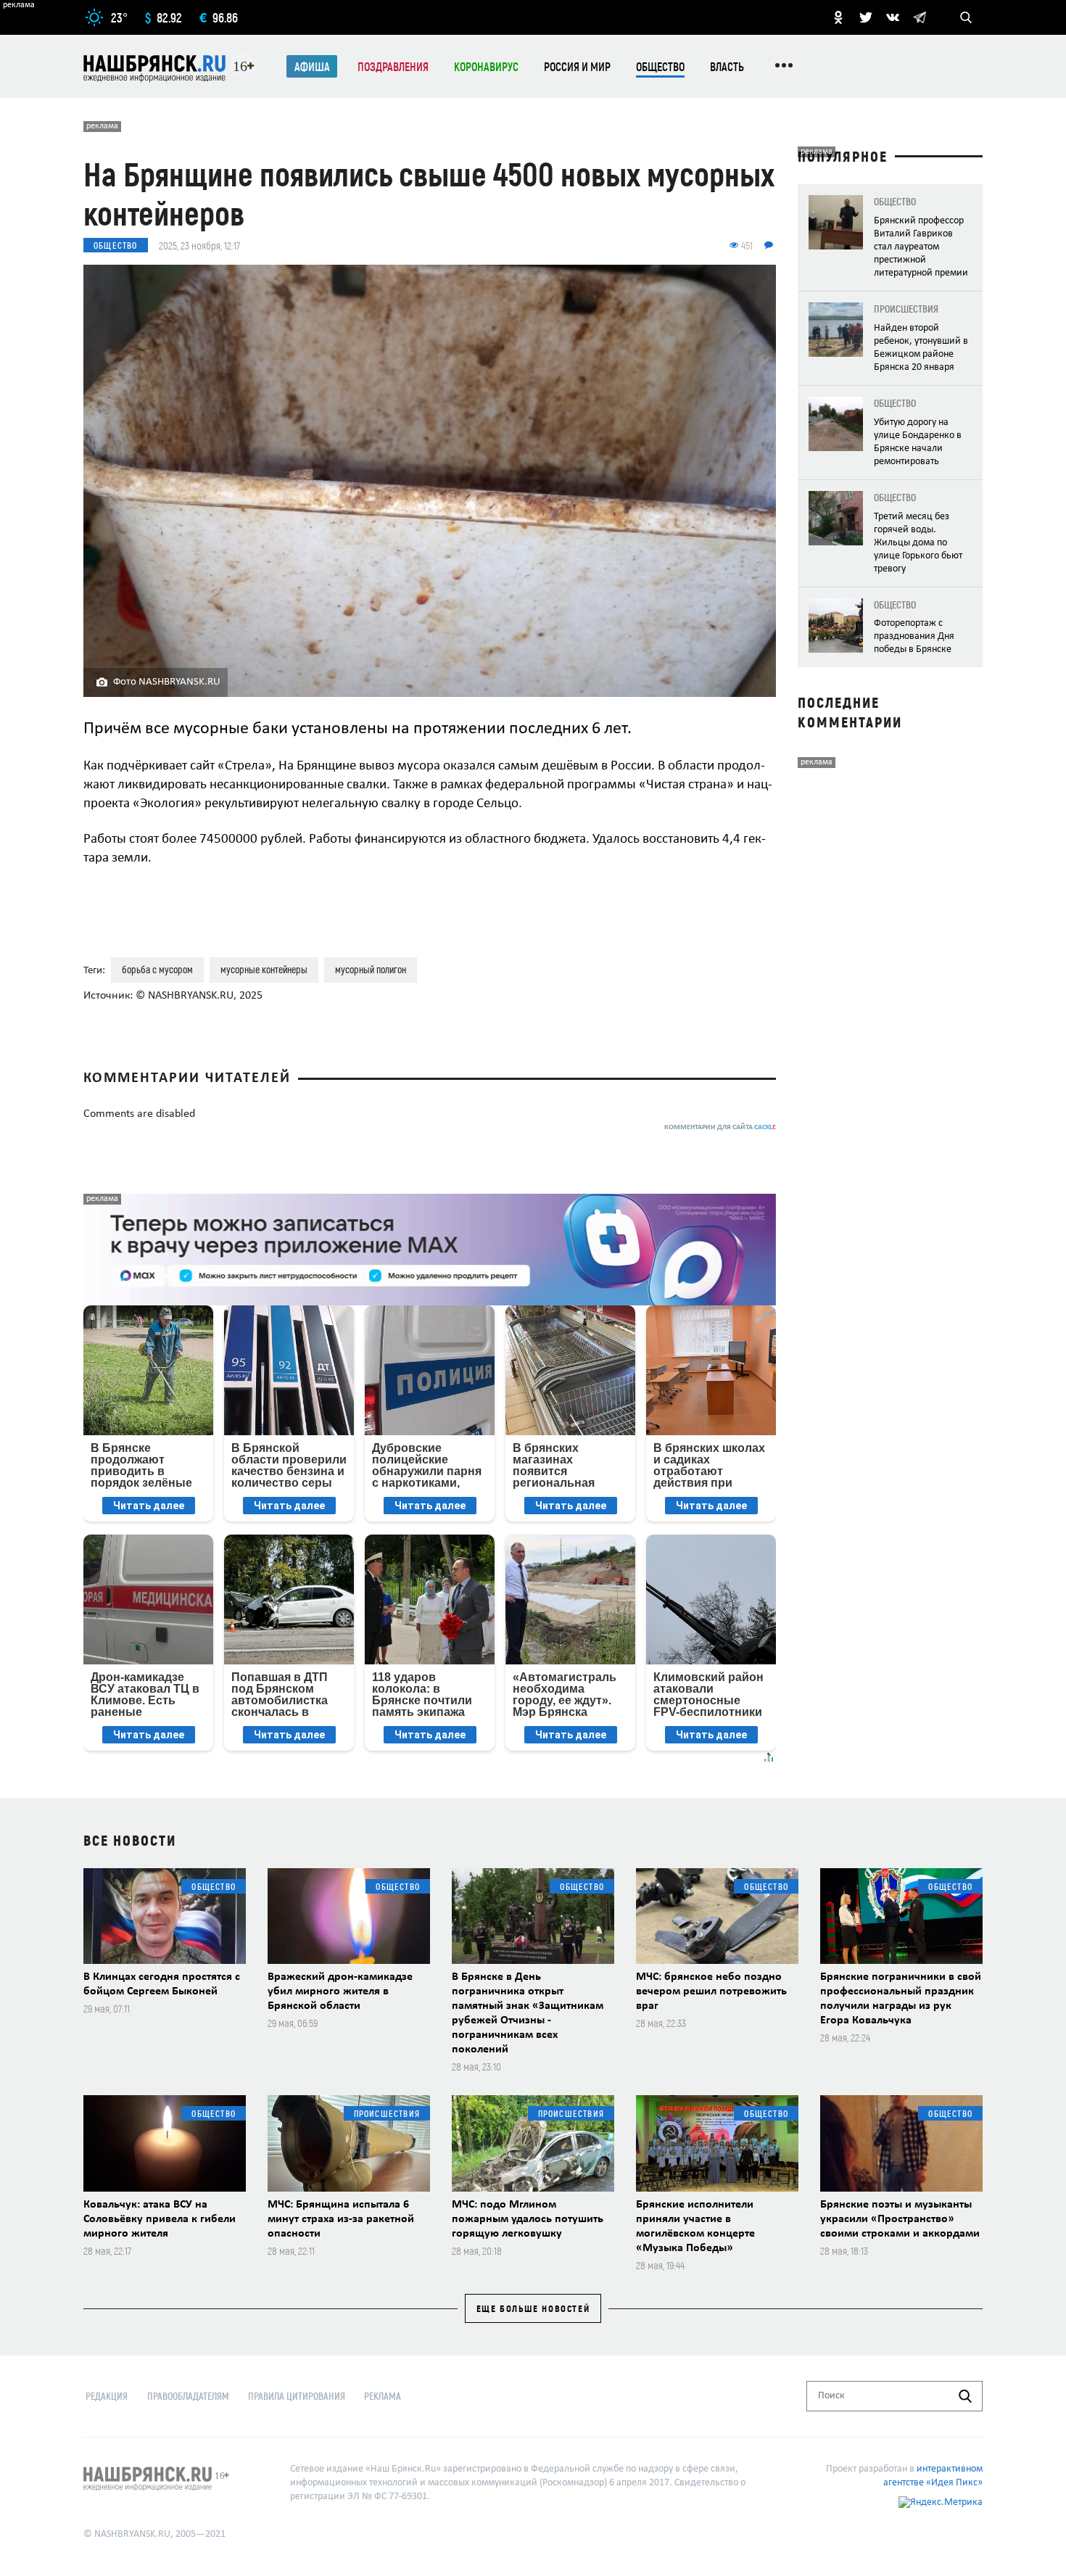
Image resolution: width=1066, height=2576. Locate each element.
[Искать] (965, 2396)
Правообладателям (188, 2396)
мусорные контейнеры (264, 969)
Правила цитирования (297, 2396)
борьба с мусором (157, 969)
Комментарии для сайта (720, 1127)
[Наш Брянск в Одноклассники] (838, 17)
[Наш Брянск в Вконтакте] (893, 17)
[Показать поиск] (966, 17)
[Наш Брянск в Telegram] (920, 17)
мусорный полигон (371, 969)
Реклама (383, 2396)
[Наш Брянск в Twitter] (866, 17)
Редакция (107, 2396)
